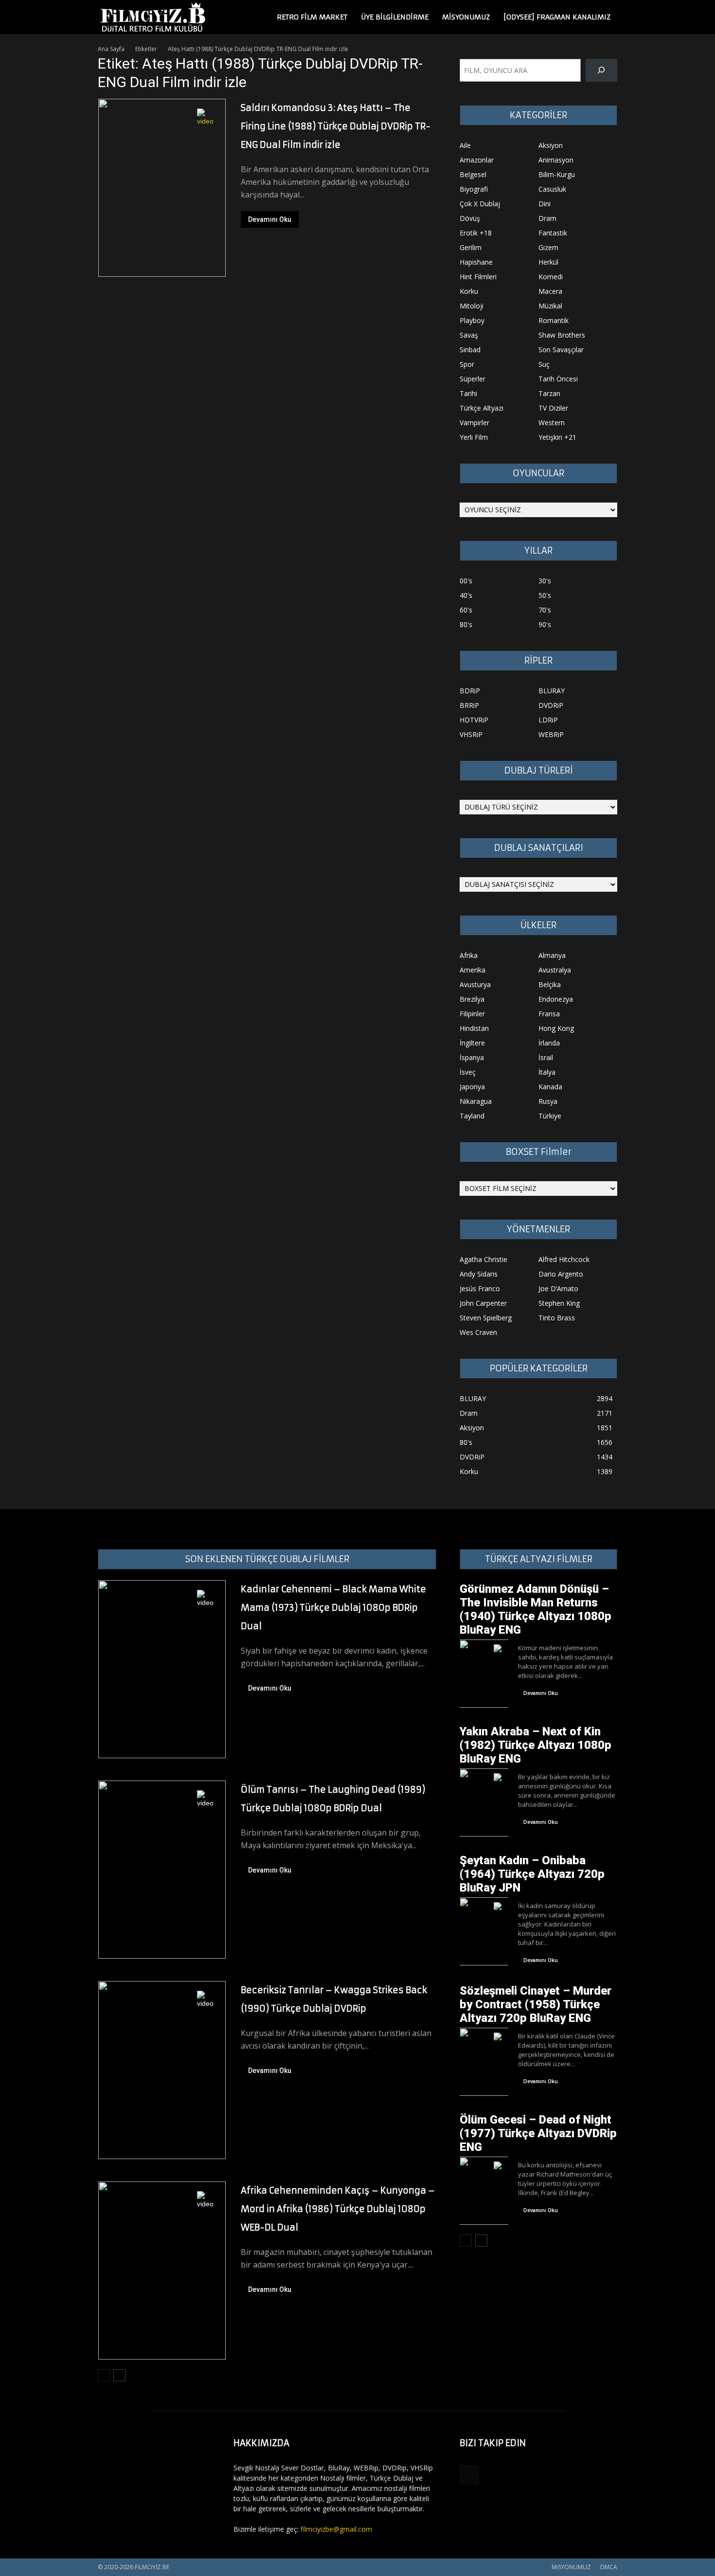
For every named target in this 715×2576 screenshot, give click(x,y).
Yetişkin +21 (557, 437)
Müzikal (550, 306)
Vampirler (474, 423)
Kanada (550, 1087)
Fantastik (553, 233)
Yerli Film (474, 437)
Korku (469, 291)
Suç (544, 364)
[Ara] (601, 70)
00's (466, 581)
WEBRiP (551, 734)
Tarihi (468, 393)
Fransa (549, 1014)
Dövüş (470, 218)
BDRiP (470, 691)
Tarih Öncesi (558, 379)
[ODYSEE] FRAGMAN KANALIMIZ (557, 17)
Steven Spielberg (486, 1318)
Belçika (550, 984)
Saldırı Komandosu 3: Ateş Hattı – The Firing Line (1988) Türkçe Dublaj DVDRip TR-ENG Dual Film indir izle (336, 126)
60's (466, 610)
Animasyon (556, 160)
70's (545, 610)
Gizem (548, 247)
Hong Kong (556, 1028)
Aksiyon (551, 145)
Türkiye (550, 1116)
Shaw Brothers (562, 335)
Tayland (472, 1116)
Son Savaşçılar (561, 350)
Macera (550, 291)
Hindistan (474, 1028)
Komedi (551, 277)
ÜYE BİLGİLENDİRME (395, 17)
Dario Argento (561, 1274)
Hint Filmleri (478, 277)
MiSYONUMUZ (466, 17)
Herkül (548, 262)
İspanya (472, 1057)
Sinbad (470, 350)
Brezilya (472, 999)
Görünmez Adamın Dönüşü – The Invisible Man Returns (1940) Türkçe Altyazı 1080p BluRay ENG (536, 1609)
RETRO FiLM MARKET (312, 17)
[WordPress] (469, 2475)
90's (545, 624)
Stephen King (559, 1303)
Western (552, 423)
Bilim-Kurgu (557, 174)
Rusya (548, 1101)
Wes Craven (478, 1332)
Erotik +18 (476, 233)
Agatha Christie (483, 1259)
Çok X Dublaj (480, 204)
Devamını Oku (270, 219)
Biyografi (474, 189)
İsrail (546, 1057)
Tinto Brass (557, 1318)
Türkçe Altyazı (482, 408)
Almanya (552, 955)
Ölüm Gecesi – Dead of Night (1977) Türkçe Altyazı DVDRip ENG (538, 2133)
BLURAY (552, 691)
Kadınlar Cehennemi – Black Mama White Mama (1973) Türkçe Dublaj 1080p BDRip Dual (333, 1608)
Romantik (554, 320)
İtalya (547, 1072)
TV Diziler (553, 408)
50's (545, 595)
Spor (467, 364)
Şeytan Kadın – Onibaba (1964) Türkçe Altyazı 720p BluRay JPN (532, 1874)
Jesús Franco (480, 1288)
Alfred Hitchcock (564, 1259)
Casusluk (552, 189)
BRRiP (469, 705)
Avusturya (475, 984)
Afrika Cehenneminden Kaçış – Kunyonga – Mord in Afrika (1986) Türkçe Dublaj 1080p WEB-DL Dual (338, 2209)
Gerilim (471, 247)
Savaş (469, 335)
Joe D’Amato (558, 1288)
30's (545, 581)
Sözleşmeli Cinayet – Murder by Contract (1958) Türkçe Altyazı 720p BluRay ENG (536, 2004)
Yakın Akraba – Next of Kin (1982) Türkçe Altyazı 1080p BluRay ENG (536, 1745)
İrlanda (549, 1043)
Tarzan (549, 393)
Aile (465, 145)
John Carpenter (483, 1303)
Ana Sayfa (111, 49)
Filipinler (472, 1014)
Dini (545, 204)
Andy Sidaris (479, 1274)
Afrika (469, 955)
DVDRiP (551, 705)
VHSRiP (471, 734)
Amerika (473, 970)
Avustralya (555, 970)
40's (466, 595)
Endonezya (556, 999)
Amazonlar (477, 160)
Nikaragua (476, 1101)
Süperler (473, 379)
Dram (547, 218)
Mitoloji (472, 306)
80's (466, 624)
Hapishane (476, 262)
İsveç (468, 1072)
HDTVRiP (474, 720)
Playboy (472, 320)
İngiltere (472, 1043)
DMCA (609, 2567)
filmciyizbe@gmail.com (336, 2529)
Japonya (472, 1087)
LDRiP (548, 720)
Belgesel (473, 174)
